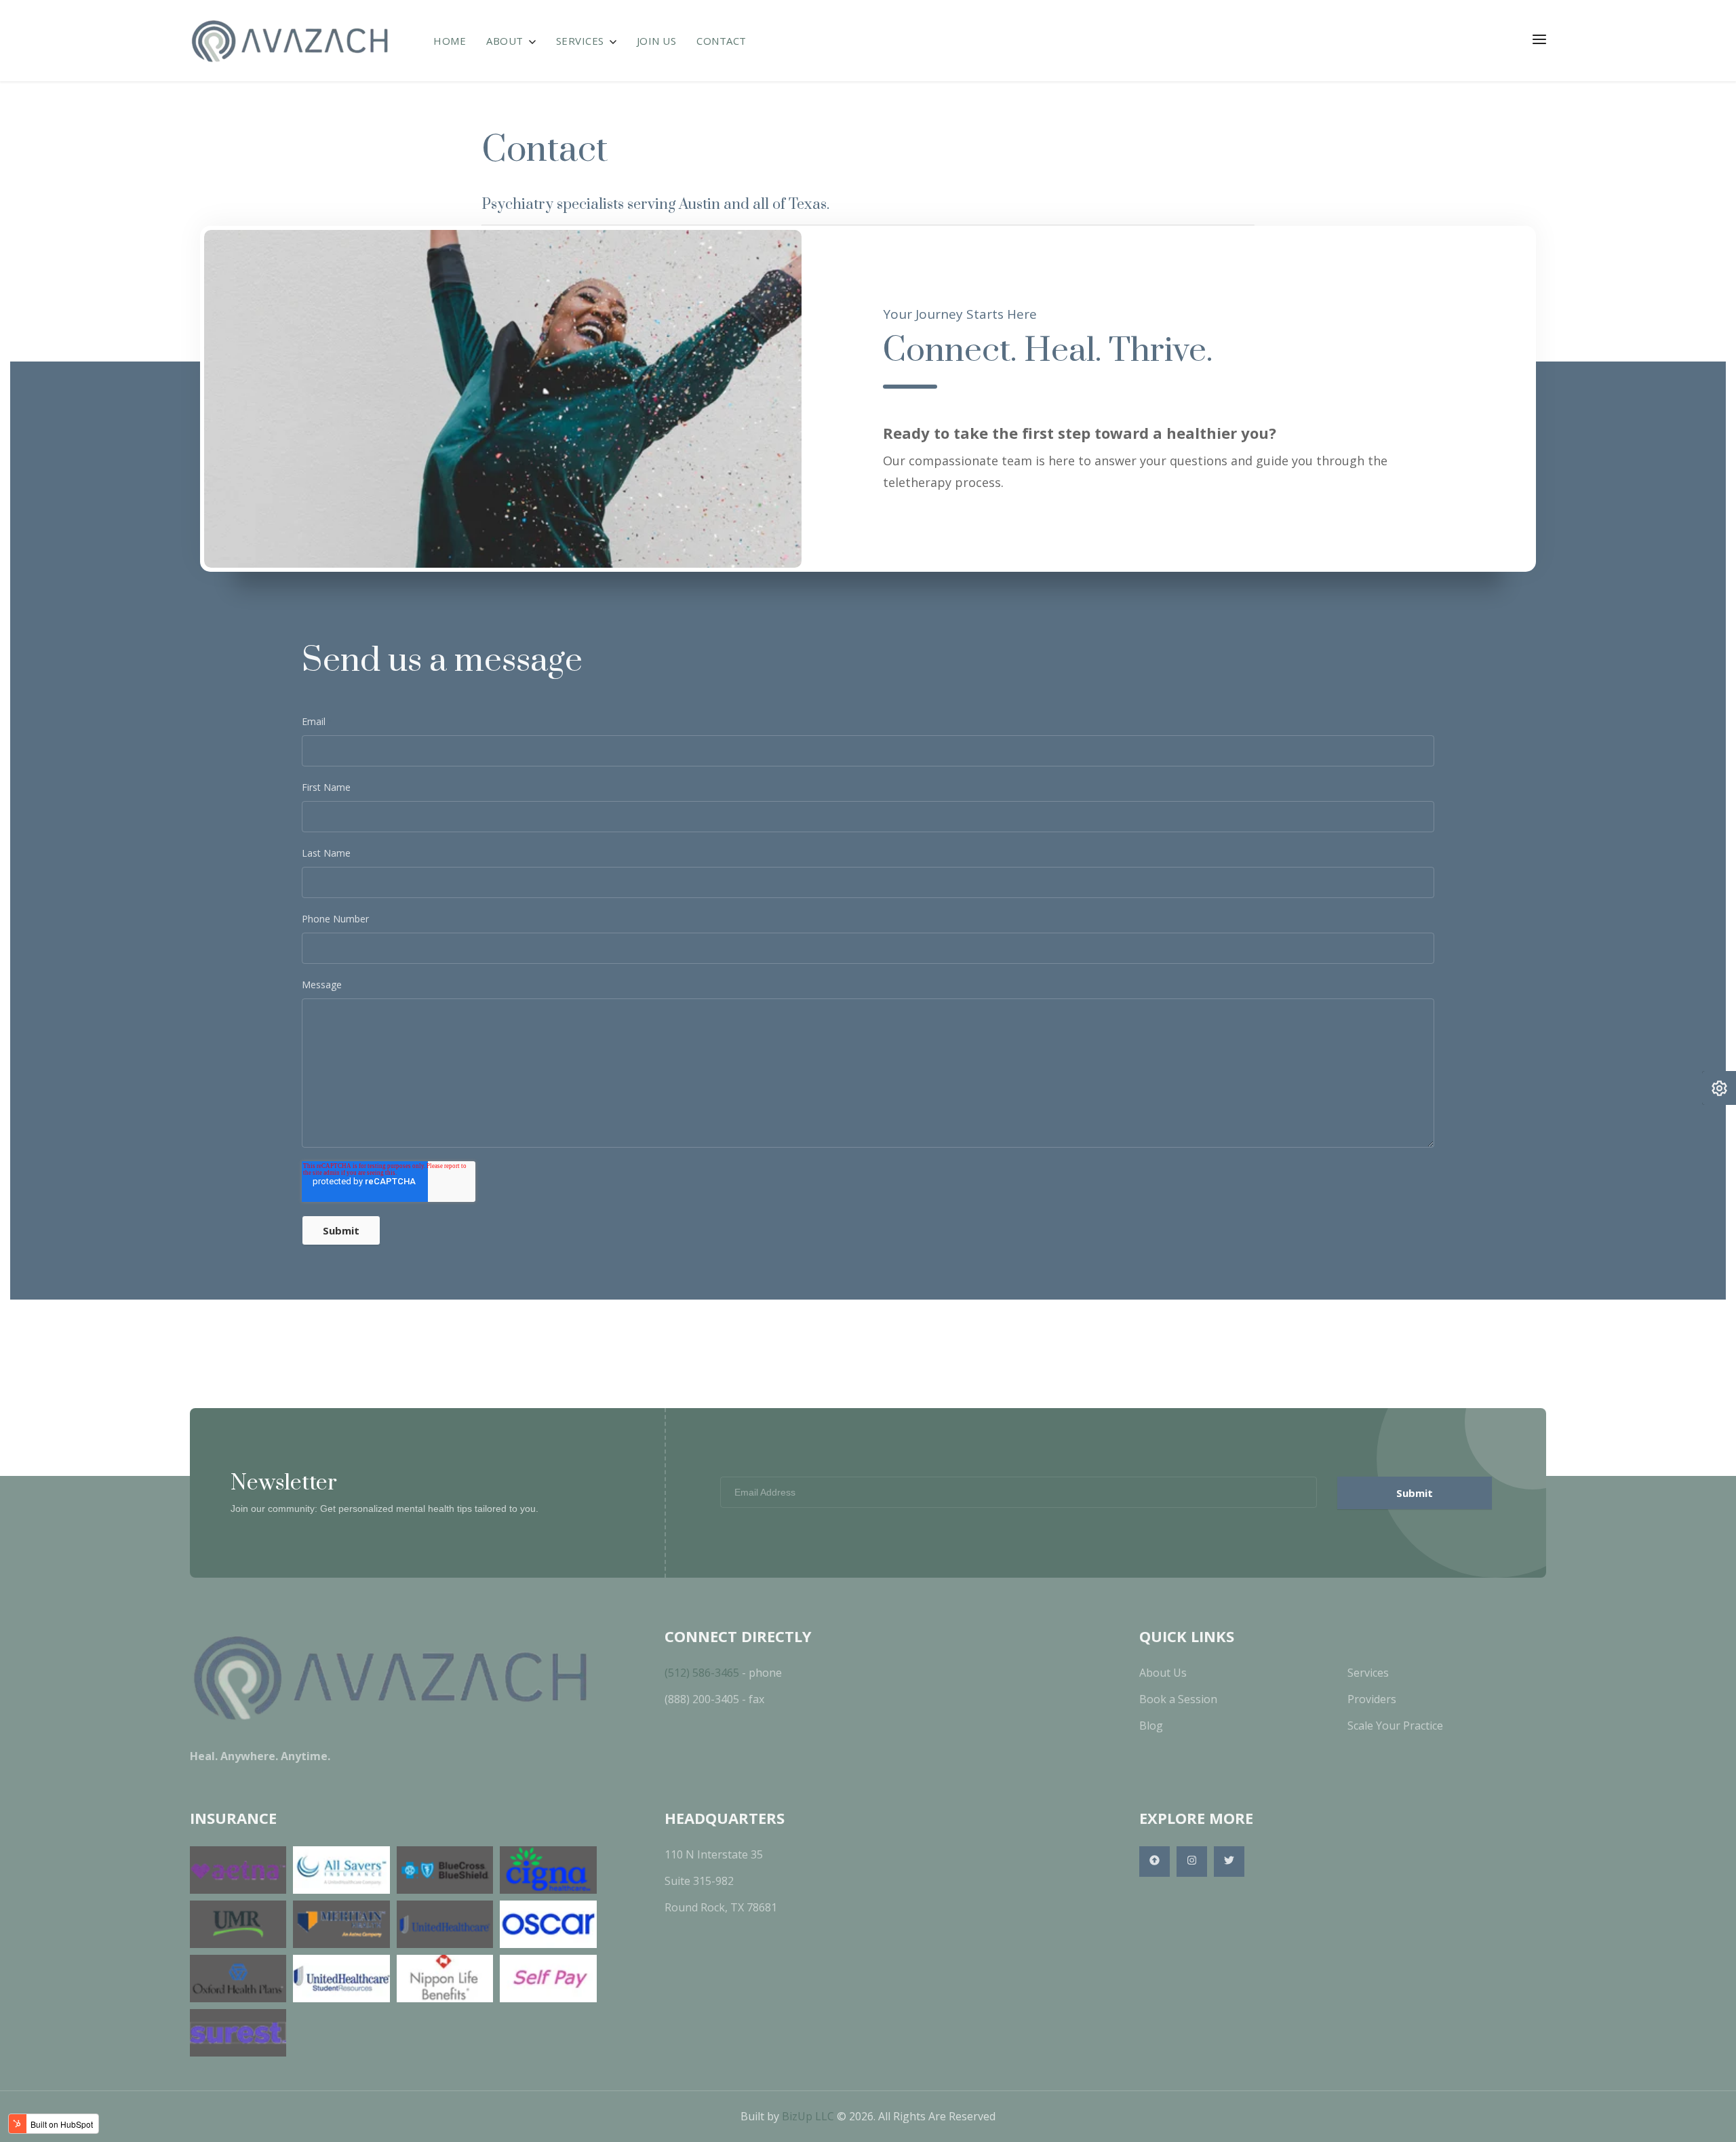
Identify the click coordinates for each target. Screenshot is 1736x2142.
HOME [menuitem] (450, 41)
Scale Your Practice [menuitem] (1395, 1726)
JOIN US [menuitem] (657, 41)
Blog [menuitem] (1151, 1726)
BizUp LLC (808, 2116)
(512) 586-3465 (702, 1673)
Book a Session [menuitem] (1178, 1699)
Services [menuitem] (1368, 1673)
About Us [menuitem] (1163, 1673)
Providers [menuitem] (1372, 1699)
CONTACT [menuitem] (722, 41)
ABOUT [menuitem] (505, 41)
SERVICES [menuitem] (580, 41)
